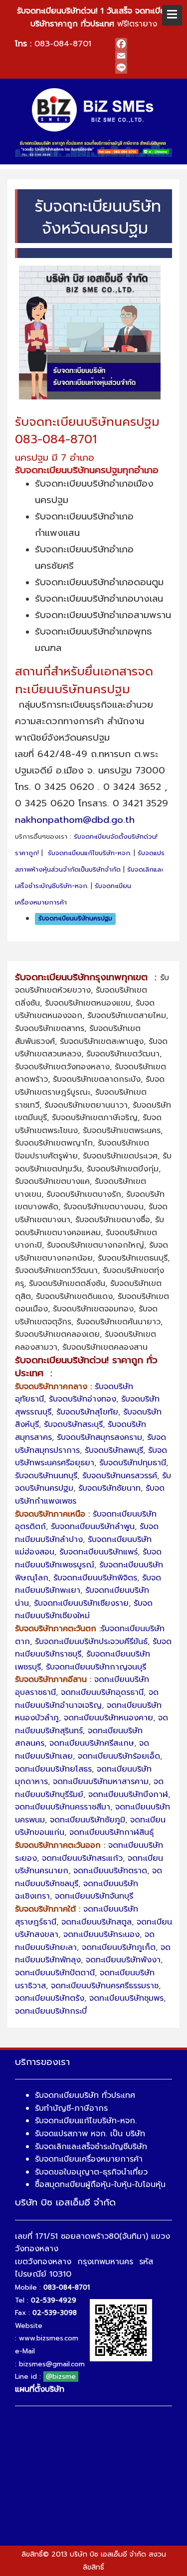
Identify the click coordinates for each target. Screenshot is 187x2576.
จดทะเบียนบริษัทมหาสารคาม (101, 1782)
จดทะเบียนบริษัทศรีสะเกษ (92, 1743)
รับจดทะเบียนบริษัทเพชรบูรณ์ (88, 1558)
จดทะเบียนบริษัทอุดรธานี (102, 1692)
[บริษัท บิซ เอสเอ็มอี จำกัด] (93, 110)
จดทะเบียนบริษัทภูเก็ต (119, 1947)
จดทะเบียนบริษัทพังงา (123, 1960)
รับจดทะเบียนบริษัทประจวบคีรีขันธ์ (91, 1642)
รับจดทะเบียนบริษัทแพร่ (98, 1552)
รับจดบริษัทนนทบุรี (46, 1476)
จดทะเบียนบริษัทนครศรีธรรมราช (105, 1986)
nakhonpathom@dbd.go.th (75, 820)
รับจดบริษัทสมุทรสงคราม (99, 1437)
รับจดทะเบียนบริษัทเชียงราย (81, 1603)
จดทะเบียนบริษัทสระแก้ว (82, 1858)
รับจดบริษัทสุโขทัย (87, 1412)
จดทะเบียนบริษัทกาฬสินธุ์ (111, 1832)
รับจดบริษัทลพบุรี (114, 1450)
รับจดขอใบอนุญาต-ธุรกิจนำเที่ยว (91, 2172)
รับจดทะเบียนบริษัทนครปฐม (75, 919)
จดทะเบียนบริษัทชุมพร (126, 1998)
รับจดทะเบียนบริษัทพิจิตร (95, 1578)
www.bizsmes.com (49, 2338)
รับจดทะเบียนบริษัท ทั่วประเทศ (85, 2095)
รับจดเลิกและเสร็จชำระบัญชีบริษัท (91, 2147)
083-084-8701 (63, 44)
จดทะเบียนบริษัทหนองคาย (108, 1718)
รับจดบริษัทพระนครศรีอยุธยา (91, 1457)
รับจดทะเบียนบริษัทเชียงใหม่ (84, 1610)
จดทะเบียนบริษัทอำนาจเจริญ (87, 1699)
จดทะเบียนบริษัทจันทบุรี (94, 1896)
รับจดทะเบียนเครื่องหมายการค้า (89, 2159)
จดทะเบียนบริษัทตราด (110, 1871)
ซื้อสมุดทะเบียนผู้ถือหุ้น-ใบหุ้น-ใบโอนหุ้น (100, 2185)
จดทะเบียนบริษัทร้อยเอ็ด (119, 1756)
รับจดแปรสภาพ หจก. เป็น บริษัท (90, 2134)
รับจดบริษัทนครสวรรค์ (120, 1476)
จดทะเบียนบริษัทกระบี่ (51, 2011)
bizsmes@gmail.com (52, 2364)
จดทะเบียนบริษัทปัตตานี (55, 1973)
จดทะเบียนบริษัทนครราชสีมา (63, 1807)
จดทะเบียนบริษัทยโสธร (53, 1769)
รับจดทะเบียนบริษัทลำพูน (93, 1527)
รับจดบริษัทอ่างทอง (83, 1399)
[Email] (144, 56)
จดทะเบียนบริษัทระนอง (101, 1934)
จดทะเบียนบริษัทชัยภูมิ (88, 1820)
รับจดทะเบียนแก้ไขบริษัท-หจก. (90, 853)
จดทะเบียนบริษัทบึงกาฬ (128, 1795)
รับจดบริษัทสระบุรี (73, 1424)
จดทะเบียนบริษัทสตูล (96, 1922)
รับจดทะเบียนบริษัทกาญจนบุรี (96, 1667)
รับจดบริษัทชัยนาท (109, 1488)
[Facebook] (144, 44)
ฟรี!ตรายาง (94, 17)
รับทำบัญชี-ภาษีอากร (71, 2108)
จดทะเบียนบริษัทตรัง (50, 1998)
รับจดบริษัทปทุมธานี (133, 1463)
